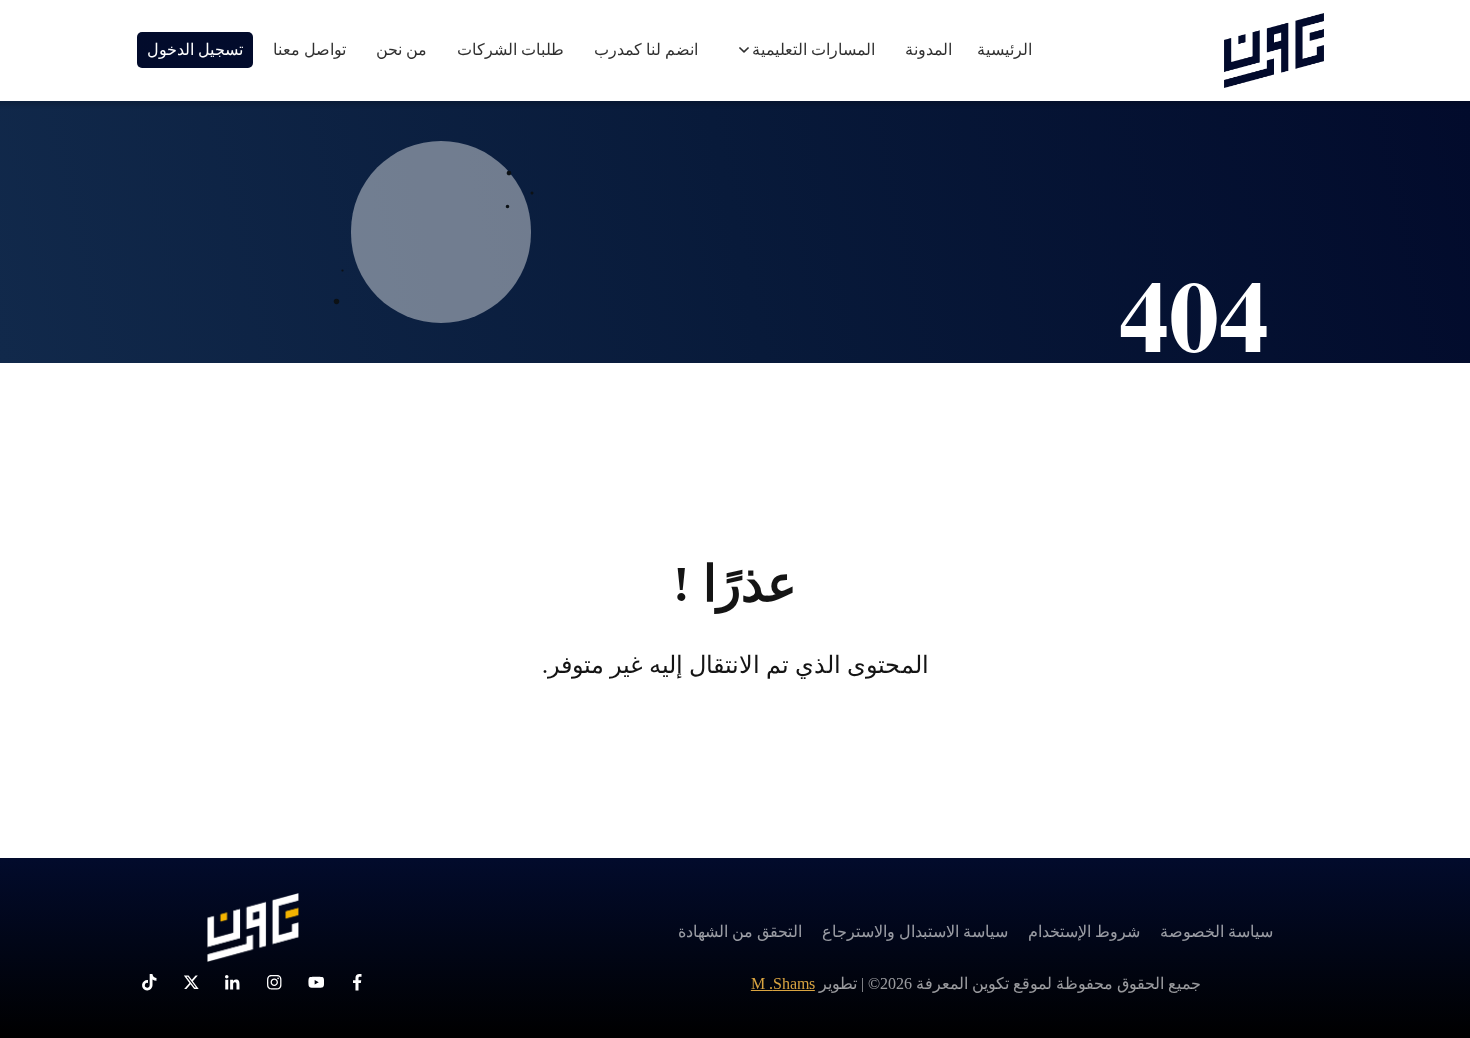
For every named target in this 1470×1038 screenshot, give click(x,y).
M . (783, 983)
